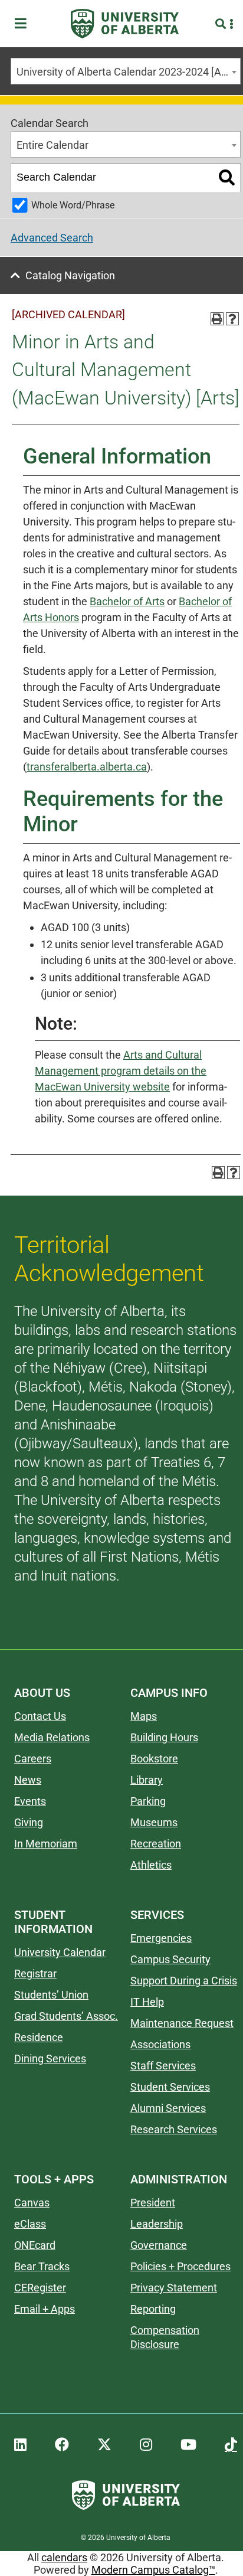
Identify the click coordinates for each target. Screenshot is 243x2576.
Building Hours (164, 1737)
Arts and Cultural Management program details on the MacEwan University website (121, 1071)
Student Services (170, 2087)
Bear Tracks (42, 2266)
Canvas (32, 2203)
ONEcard (35, 2245)
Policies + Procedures (180, 2266)
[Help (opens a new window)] (232, 319)
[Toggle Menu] (24, 24)
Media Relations (52, 1737)
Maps (144, 1716)
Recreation (156, 1844)
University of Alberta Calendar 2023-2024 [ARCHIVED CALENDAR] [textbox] (128, 72)
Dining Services (50, 2058)
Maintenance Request (182, 2023)
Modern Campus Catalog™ (153, 2570)
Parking (148, 1801)
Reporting (153, 2309)
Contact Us (40, 1716)
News (28, 1780)
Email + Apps (45, 2309)
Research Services (174, 2129)
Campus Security (170, 1959)
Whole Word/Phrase (73, 205)
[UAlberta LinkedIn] (20, 2445)
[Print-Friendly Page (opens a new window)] (217, 319)
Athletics (151, 1865)
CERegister (40, 2288)
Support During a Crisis (184, 1981)
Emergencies (161, 1938)
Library (147, 1780)
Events (30, 1801)
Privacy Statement (174, 2288)
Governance (159, 2245)
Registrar (35, 1973)
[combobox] (126, 71)
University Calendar (60, 1952)
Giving (29, 1822)
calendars (64, 2557)
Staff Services (163, 2066)
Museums (154, 1822)
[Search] (227, 178)
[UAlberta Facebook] (62, 2445)
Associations (160, 2044)
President (153, 2203)
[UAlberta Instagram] (146, 2445)
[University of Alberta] (125, 24)
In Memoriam (46, 1844)
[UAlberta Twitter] (104, 2445)
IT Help (147, 2002)
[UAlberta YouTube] (188, 2445)
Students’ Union (51, 1995)
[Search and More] (222, 24)
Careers (33, 1759)
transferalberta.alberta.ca (87, 767)
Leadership (157, 2224)
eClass (30, 2224)
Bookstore (154, 1759)
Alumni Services (168, 2108)
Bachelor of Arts (127, 601)
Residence (39, 2037)
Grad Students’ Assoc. (66, 2016)
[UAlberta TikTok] (231, 2445)
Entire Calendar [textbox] (52, 145)
